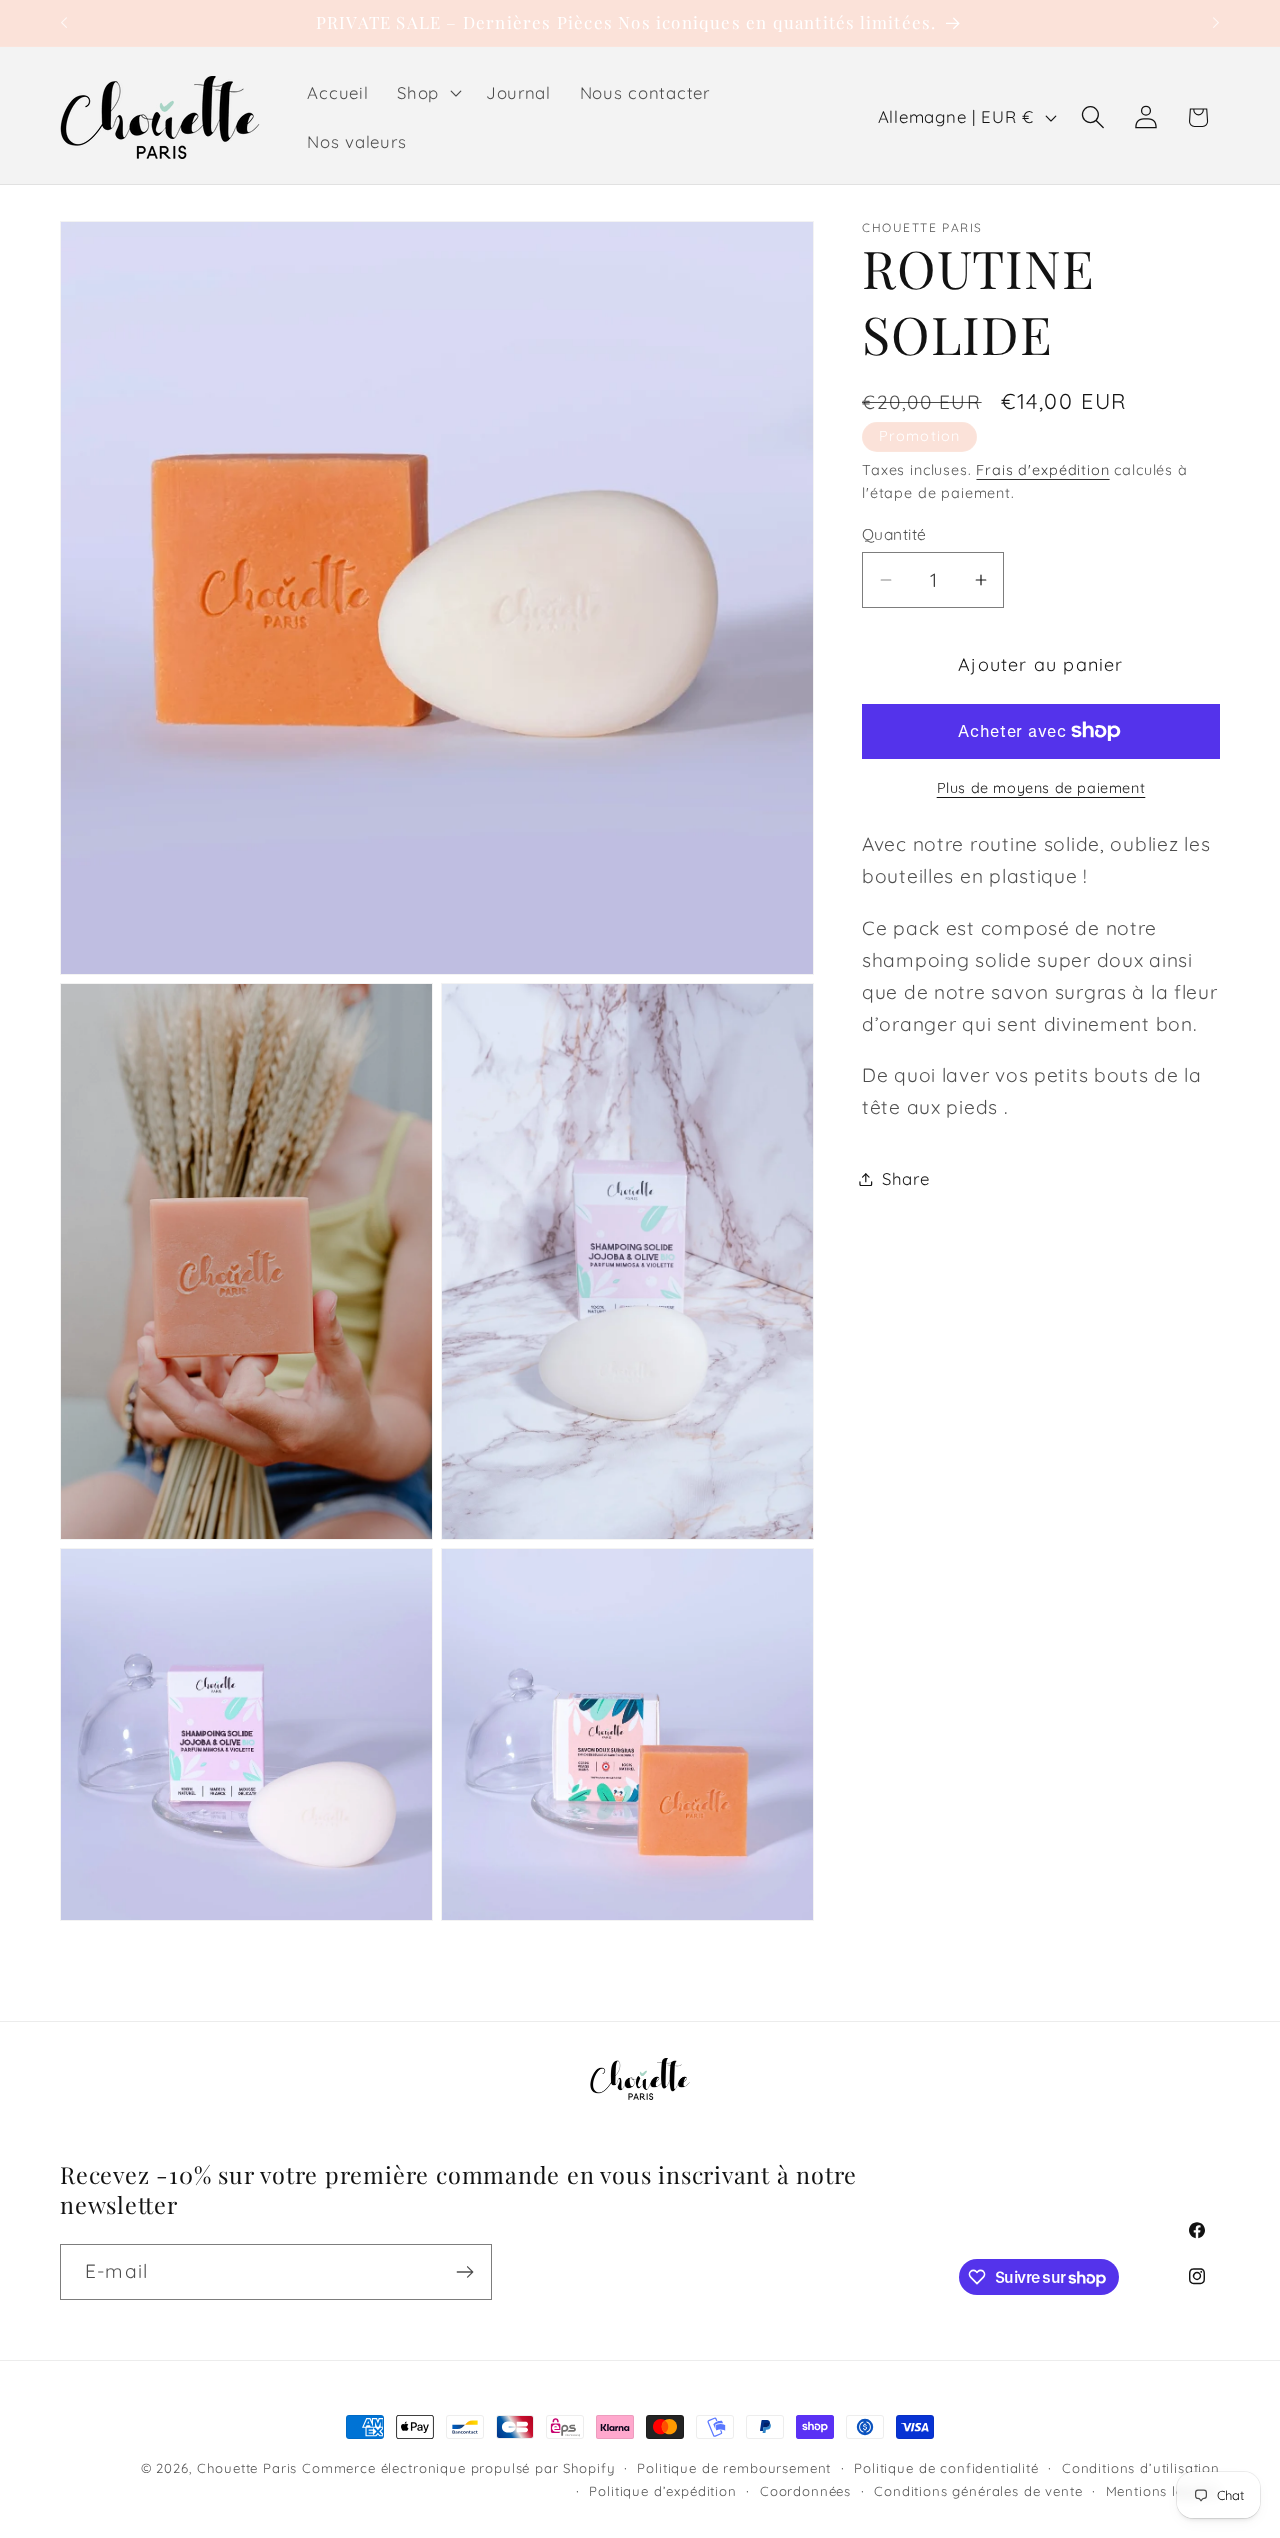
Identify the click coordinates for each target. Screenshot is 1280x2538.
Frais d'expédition (1042, 470)
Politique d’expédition (662, 2490)
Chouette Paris (247, 2468)
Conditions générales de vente (978, 2490)
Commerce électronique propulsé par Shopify (458, 2468)
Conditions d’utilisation (1141, 2468)
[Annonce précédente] (64, 23)
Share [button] (906, 1178)
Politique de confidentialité (946, 2468)
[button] (427, 92)
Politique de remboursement (734, 2468)
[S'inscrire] (464, 2272)
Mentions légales (1163, 2490)
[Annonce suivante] (1216, 23)
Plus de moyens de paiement (1041, 788)
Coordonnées (805, 2490)
